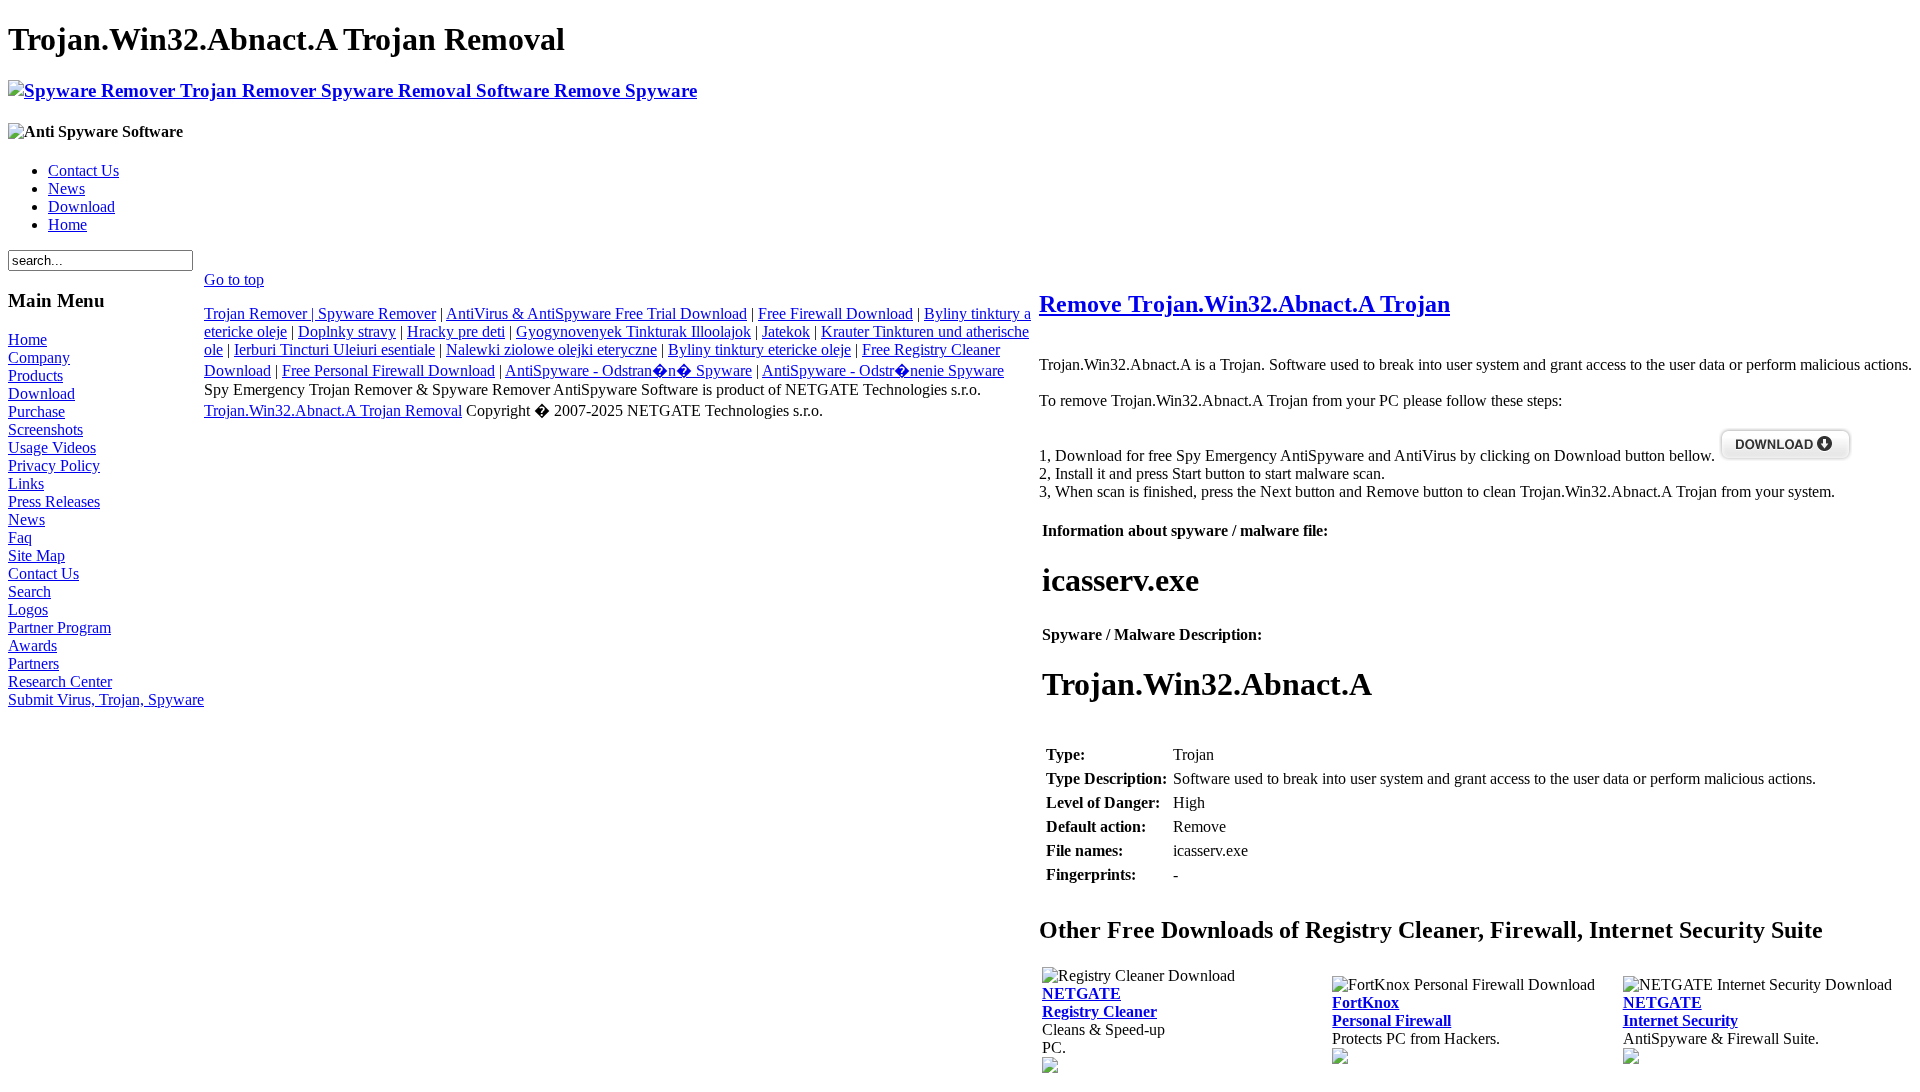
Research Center (60, 681)
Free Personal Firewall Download (388, 370)
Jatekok (786, 331)
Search (29, 591)
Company (39, 357)
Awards (32, 645)
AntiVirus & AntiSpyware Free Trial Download (596, 313)
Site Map (36, 555)
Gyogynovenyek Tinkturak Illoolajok (633, 331)
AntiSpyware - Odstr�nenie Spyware (883, 370)
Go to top (234, 279)
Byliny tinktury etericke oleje (759, 349)
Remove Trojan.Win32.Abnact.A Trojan (1244, 304)
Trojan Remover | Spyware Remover (320, 313)
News (66, 188)
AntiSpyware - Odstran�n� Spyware (628, 370)
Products (35, 375)
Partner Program (59, 627)
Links (26, 483)
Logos (28, 609)
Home (67, 224)
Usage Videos (52, 447)
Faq (20, 537)
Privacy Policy (54, 465)
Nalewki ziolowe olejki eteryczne (551, 349)
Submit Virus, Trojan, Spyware (106, 699)
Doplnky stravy (347, 331)
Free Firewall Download (835, 313)
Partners (33, 663)
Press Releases (54, 501)
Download (81, 206)
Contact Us (83, 170)
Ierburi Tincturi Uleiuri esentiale (334, 349)
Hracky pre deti (456, 331)
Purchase (36, 411)
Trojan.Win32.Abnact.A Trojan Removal (333, 410)
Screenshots (45, 429)
